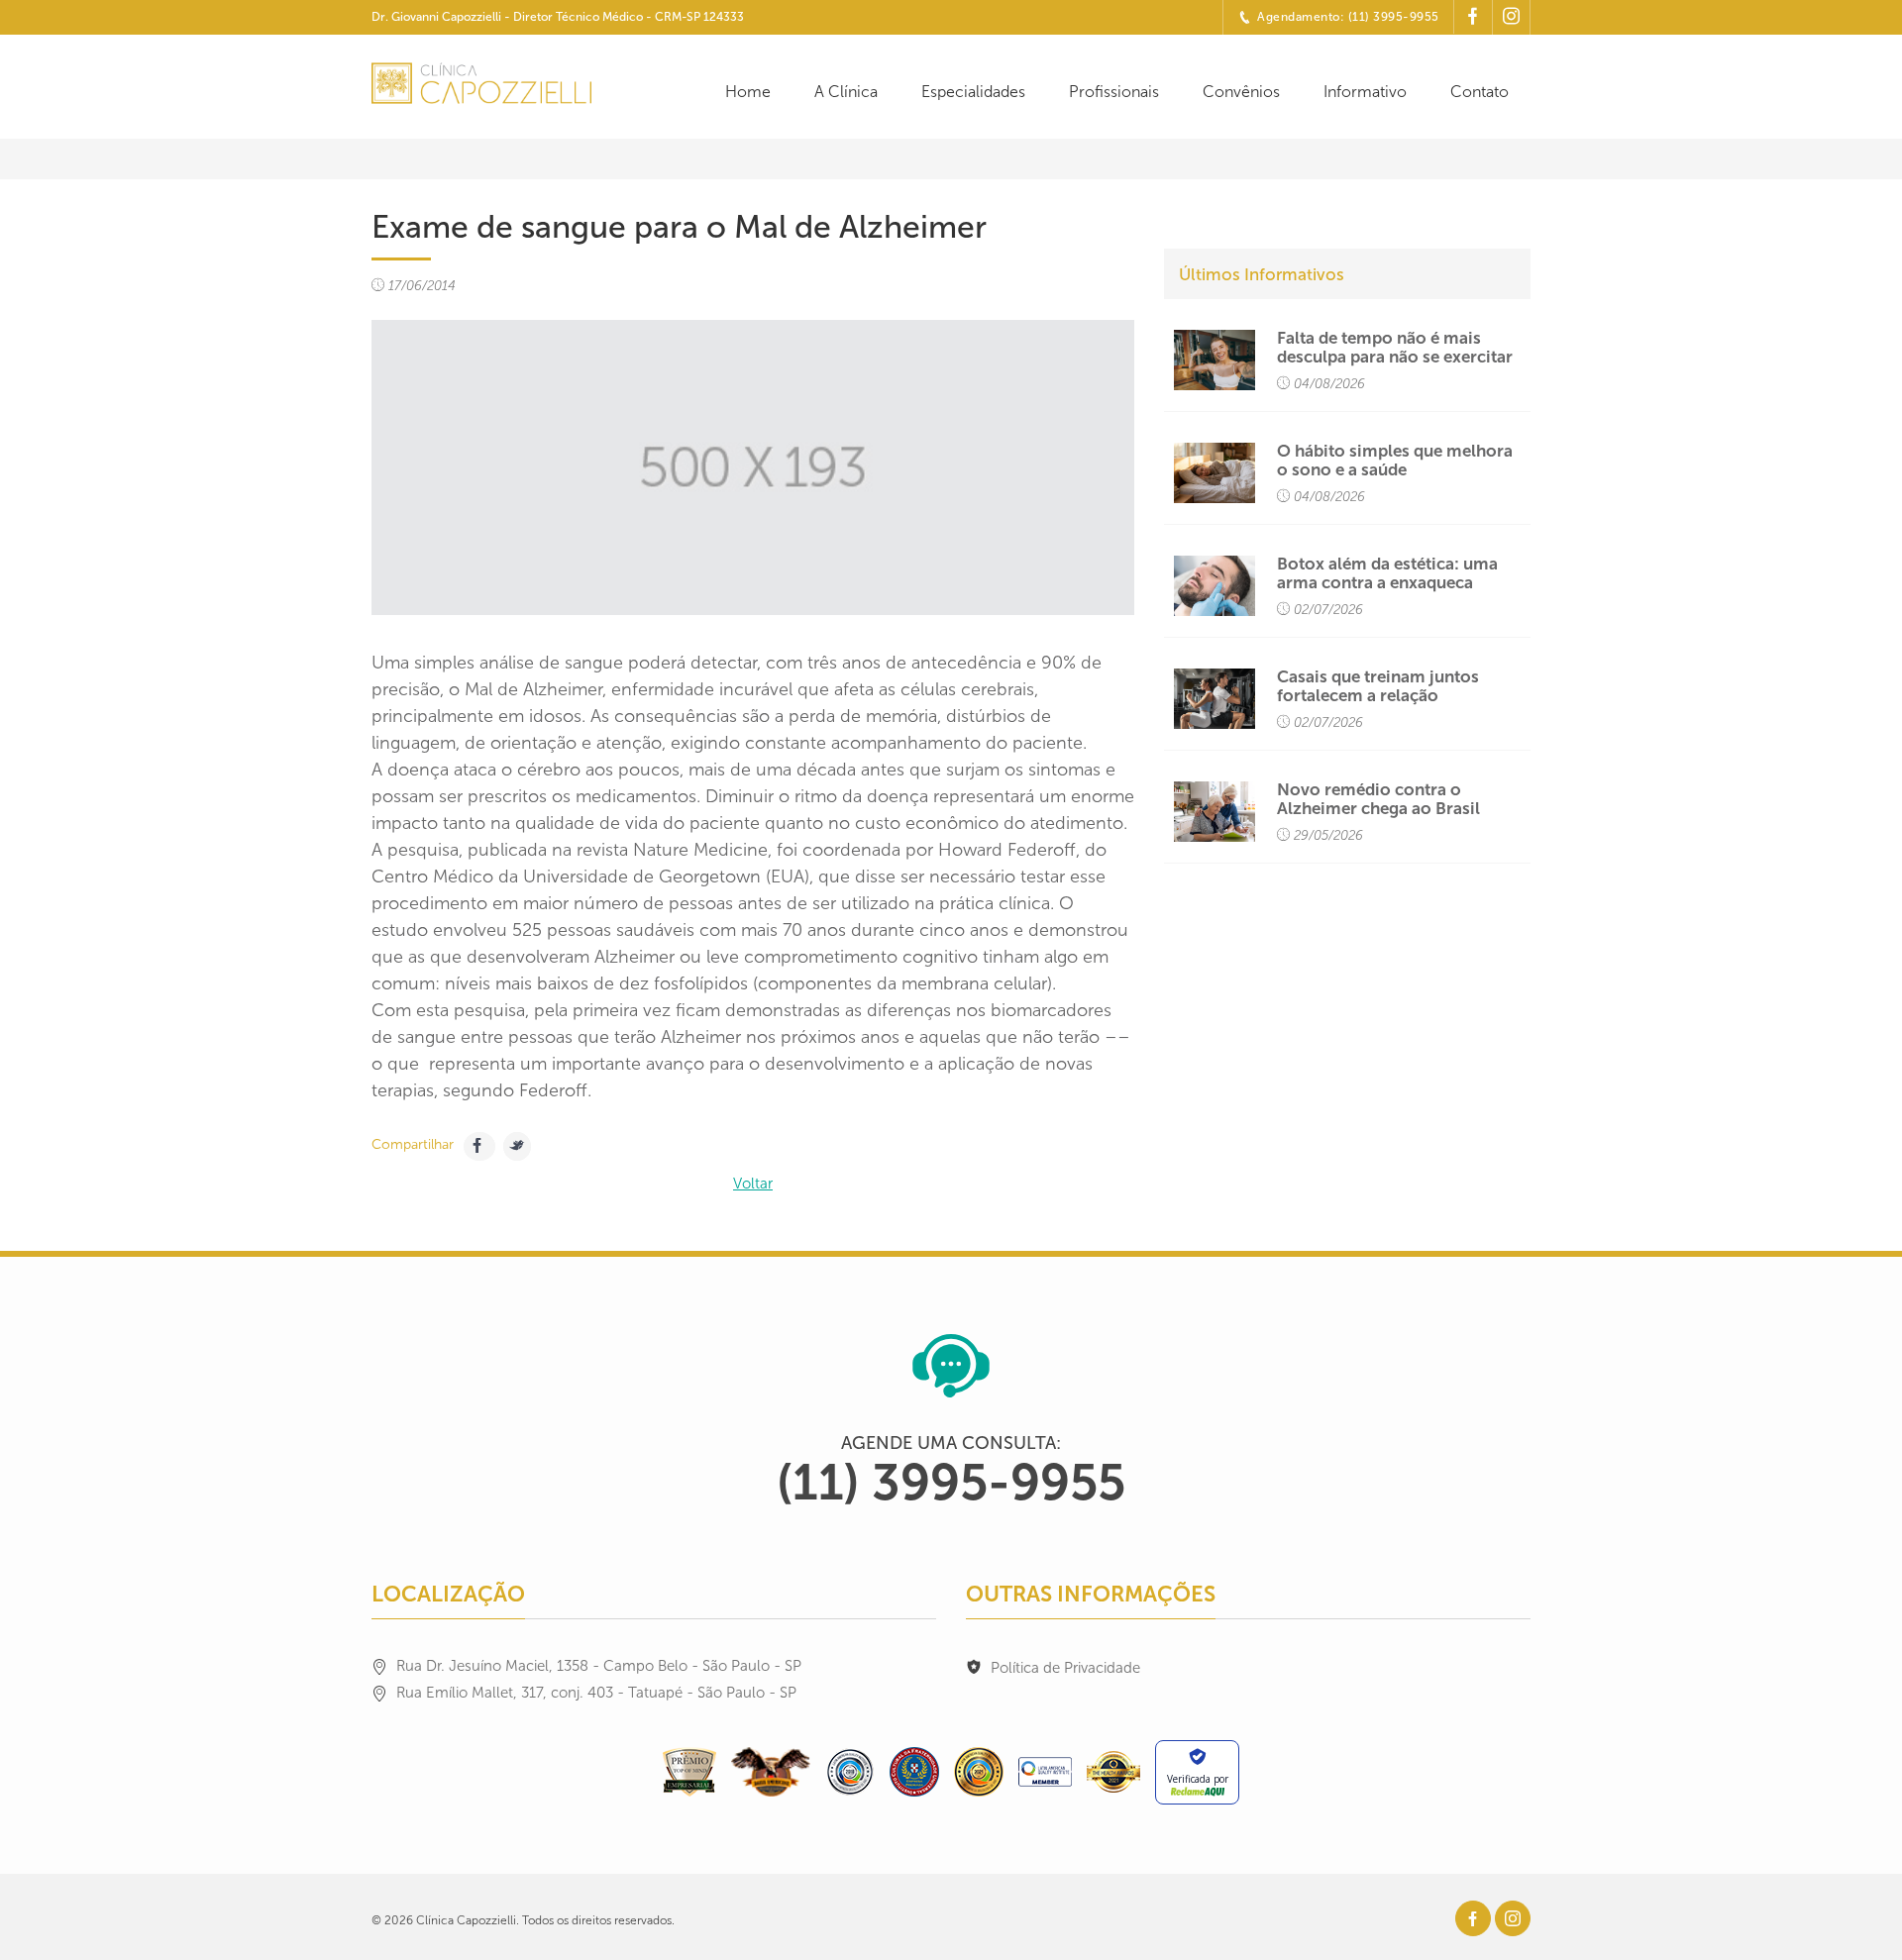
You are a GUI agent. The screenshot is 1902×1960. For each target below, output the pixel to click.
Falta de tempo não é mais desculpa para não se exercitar (1395, 348)
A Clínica (846, 92)
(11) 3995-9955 (951, 1483)
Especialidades (973, 92)
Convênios (1241, 92)
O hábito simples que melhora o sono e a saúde (1395, 461)
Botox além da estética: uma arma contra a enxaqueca (1387, 573)
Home (748, 92)
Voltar (753, 1184)
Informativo (1365, 92)
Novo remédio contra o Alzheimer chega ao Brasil (1378, 799)
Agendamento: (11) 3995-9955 (1348, 17)
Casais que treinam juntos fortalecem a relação (1378, 686)
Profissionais (1114, 92)
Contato (1479, 92)
